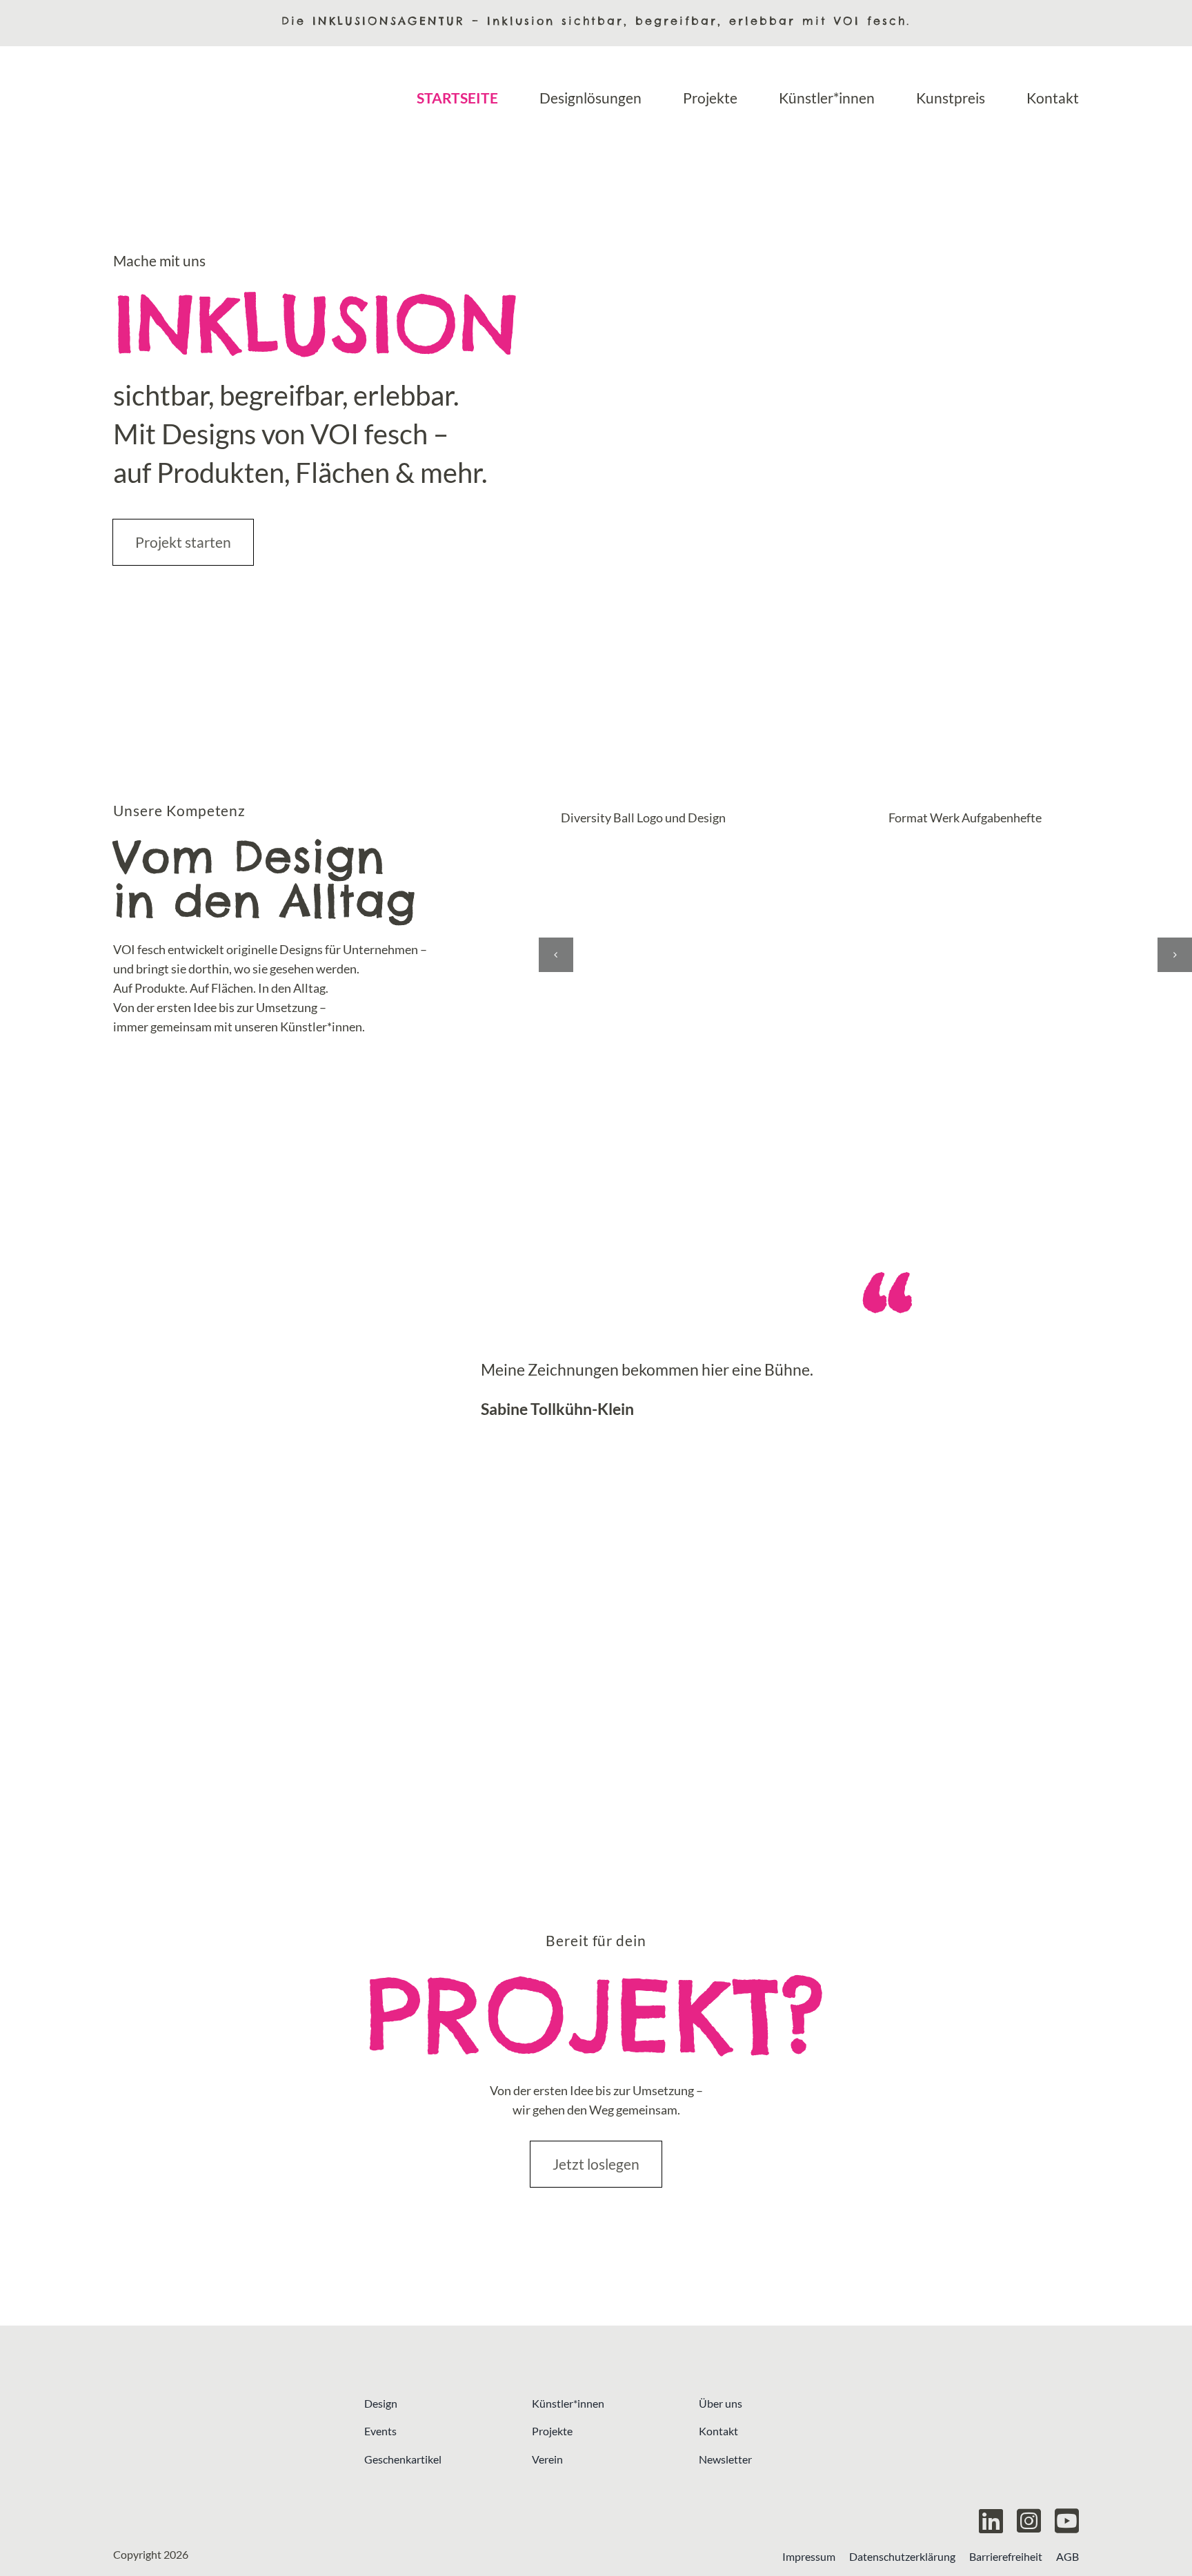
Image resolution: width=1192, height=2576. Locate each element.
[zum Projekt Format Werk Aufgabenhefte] (1028, 959)
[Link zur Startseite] (219, 2450)
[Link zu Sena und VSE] (973, 2450)
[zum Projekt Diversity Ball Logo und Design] (701, 959)
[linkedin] (991, 2521)
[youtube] (1067, 2521)
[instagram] (1029, 2521)
